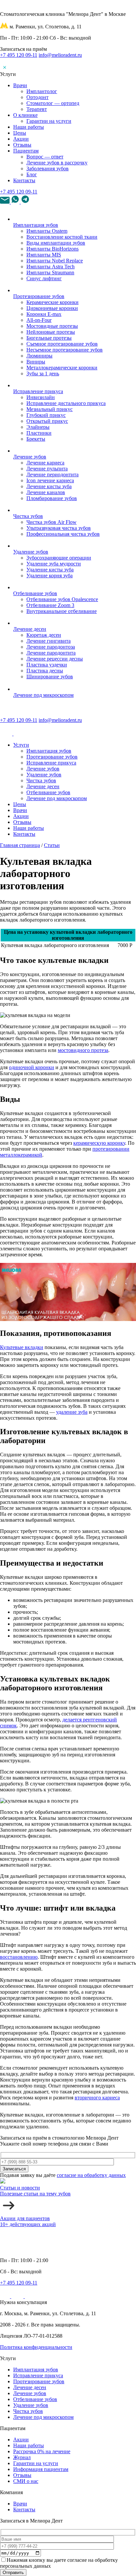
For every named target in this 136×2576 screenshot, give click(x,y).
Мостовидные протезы (52, 326)
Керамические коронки (52, 302)
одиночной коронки (32, 1067)
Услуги (21, 745)
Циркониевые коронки (52, 308)
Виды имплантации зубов (56, 243)
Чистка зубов (28, 516)
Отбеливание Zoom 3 (50, 605)
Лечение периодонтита (52, 475)
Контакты (24, 180)
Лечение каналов (46, 492)
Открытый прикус (47, 421)
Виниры (36, 362)
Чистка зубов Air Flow (51, 522)
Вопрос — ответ (45, 157)
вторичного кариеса (97, 2098)
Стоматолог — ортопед (53, 103)
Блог (32, 174)
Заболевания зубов (48, 169)
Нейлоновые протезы (51, 332)
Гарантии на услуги (49, 121)
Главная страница (20, 845)
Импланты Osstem (47, 231)
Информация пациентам (41, 2469)
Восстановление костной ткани (62, 237)
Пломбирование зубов (52, 498)
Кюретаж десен (44, 635)
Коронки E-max (44, 314)
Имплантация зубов (36, 225)
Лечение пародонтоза (51, 647)
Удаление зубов (31, 552)
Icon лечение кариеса (50, 480)
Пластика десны (45, 671)
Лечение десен (30, 629)
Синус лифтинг (44, 278)
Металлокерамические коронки (62, 368)
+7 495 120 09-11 (19, 55)
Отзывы (22, 145)
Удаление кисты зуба (50, 570)
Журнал (22, 2457)
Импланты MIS (44, 255)
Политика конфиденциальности (36, 2347)
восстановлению (19, 1957)
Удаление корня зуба (50, 576)
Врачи (20, 85)
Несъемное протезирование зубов (65, 350)
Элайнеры (38, 427)
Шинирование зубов (50, 677)
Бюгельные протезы (49, 338)
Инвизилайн (41, 397)
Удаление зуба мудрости (54, 564)
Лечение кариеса (45, 463)
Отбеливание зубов (35, 593)
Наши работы (29, 127)
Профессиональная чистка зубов (63, 534)
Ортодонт (37, 97)
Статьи (52, 845)
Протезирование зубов (39, 296)
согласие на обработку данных (91, 2175)
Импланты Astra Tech (51, 267)
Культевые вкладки (22, 1347)
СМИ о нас (26, 2481)
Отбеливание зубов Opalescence (62, 599)
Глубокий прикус (46, 415)
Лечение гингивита (49, 641)
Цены (20, 133)
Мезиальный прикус (50, 409)
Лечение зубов (30, 457)
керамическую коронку (99, 1143)
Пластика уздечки (47, 665)
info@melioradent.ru (60, 55)
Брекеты (36, 439)
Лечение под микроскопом (43, 695)
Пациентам (26, 151)
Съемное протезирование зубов (62, 344)
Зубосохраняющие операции (59, 558)
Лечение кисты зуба (49, 486)
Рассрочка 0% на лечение (42, 2451)
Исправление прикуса (38, 391)
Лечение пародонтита (51, 653)
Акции (21, 139)
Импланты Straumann (50, 272)
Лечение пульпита (47, 469)
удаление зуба (72, 1412)
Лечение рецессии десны (55, 659)
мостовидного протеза (83, 1050)
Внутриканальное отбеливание (62, 611)
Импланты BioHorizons (52, 249)
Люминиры (39, 356)
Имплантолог (42, 91)
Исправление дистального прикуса (66, 403)
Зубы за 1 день (43, 373)
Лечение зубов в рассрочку (57, 163)
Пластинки (39, 433)
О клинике (25, 115)
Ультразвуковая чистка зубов (59, 528)
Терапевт (37, 109)
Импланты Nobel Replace (55, 261)
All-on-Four (39, 320)
